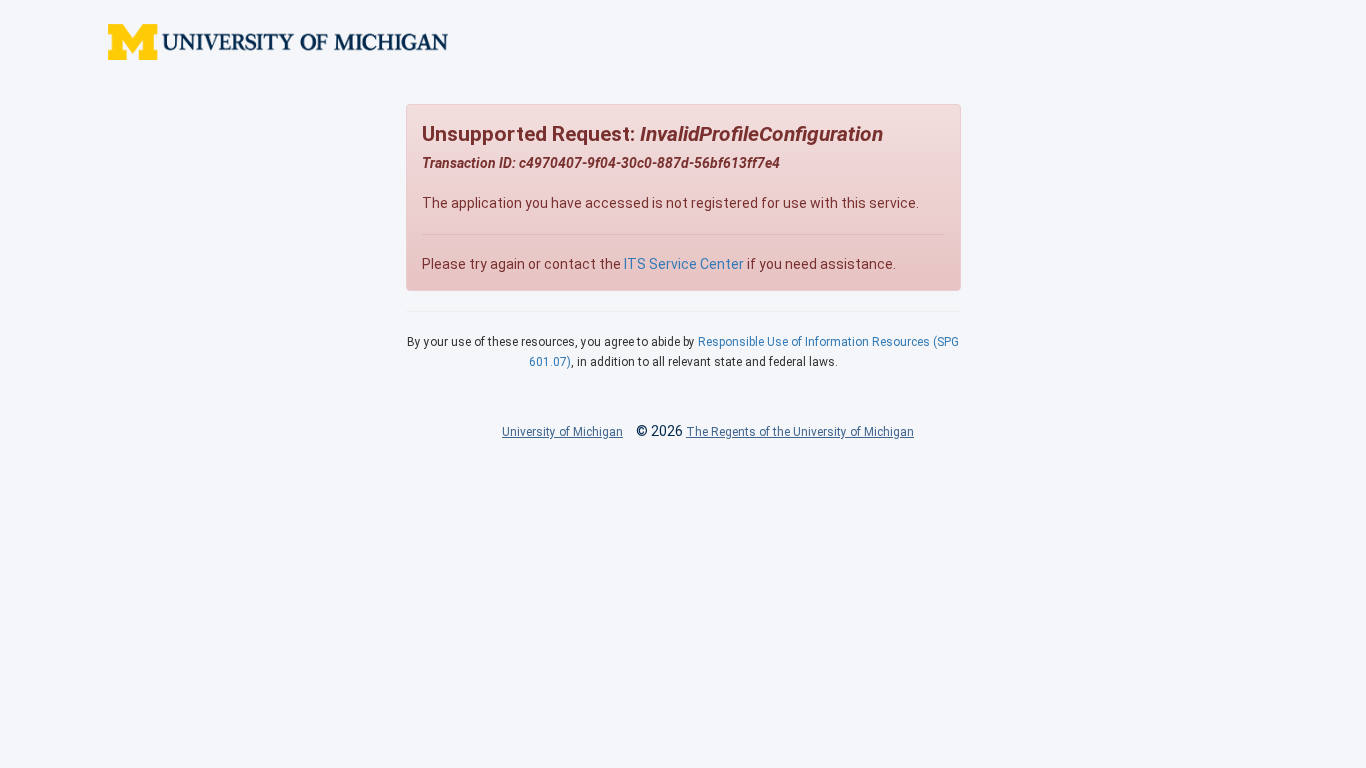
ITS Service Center (684, 264)
